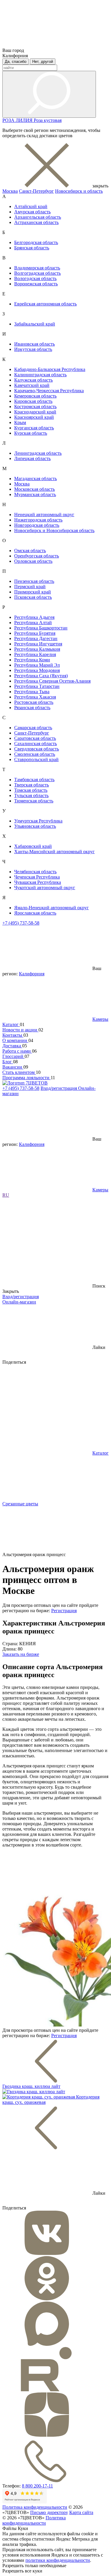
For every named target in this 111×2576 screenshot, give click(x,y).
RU (6, 1195)
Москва (10, 191)
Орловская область (33, 561)
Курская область (31, 433)
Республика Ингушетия (38, 644)
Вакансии (13, 1067)
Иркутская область (33, 349)
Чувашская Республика (38, 882)
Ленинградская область (38, 453)
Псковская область (33, 597)
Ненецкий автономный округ (44, 515)
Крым (20, 422)
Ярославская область (35, 913)
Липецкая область (32, 458)
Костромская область (35, 407)
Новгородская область (37, 525)
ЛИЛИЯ (25, 120)
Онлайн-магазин (19, 1302)
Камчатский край (32, 385)
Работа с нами (17, 1051)
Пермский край (30, 587)
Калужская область (33, 380)
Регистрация (64, 1611)
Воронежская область (36, 284)
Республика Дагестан (36, 638)
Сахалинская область (36, 744)
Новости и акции (20, 1030)
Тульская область (31, 795)
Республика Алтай (33, 623)
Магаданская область (36, 479)
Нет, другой (43, 62)
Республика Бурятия (35, 633)
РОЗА (9, 120)
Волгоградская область (37, 273)
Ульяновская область (35, 826)
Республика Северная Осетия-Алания (52, 681)
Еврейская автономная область (45, 304)
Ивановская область (34, 344)
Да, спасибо (16, 62)
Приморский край (33, 592)
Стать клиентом (19, 1072)
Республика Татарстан (37, 686)
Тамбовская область (34, 780)
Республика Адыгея (34, 617)
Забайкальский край (35, 324)
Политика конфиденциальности (35, 2507)
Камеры (100, 1019)
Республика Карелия (35, 654)
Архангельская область (38, 217)
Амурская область (32, 212)
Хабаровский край (33, 846)
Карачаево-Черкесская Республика (49, 391)
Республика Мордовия (37, 670)
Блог (8, 1062)
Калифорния (32, 974)
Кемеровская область (35, 396)
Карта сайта (81, 2512)
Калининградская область (40, 375)
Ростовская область (34, 702)
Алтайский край (31, 206)
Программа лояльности (26, 1078)
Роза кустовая (48, 120)
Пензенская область (34, 581)
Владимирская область (37, 268)
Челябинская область (35, 872)
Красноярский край (34, 417)
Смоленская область (35, 754)
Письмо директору (49, 2512)
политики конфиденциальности (58, 2560)
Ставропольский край (36, 759)
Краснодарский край (35, 412)
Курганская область (34, 428)
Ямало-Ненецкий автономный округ (52, 908)
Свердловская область (37, 749)
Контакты (13, 1035)
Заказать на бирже (21, 1654)
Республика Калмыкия (37, 649)
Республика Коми (32, 660)
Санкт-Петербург (36, 191)
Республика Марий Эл (37, 665)
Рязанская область (32, 708)
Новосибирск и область (79, 191)
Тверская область (32, 785)
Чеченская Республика (37, 877)
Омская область (30, 551)
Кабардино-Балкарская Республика (50, 369)
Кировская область (33, 401)
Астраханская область (36, 222)
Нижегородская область (38, 520)
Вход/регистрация (59, 1088)
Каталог (11, 1024)
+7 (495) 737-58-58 (21, 923)
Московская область (34, 489)
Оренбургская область (37, 556)
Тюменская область (34, 801)
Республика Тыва (32, 692)
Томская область (31, 790)
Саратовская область (35, 738)
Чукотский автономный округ (45, 888)
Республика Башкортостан (41, 628)
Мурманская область (35, 494)
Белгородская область (36, 242)
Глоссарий (13, 1056)
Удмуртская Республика (38, 821)
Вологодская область (35, 278)
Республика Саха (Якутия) (41, 676)
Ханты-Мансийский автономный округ (54, 852)
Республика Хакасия (35, 697)
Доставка (12, 1046)
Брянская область (32, 248)
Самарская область (33, 728)
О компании (15, 1040)
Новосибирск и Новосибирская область (54, 530)
